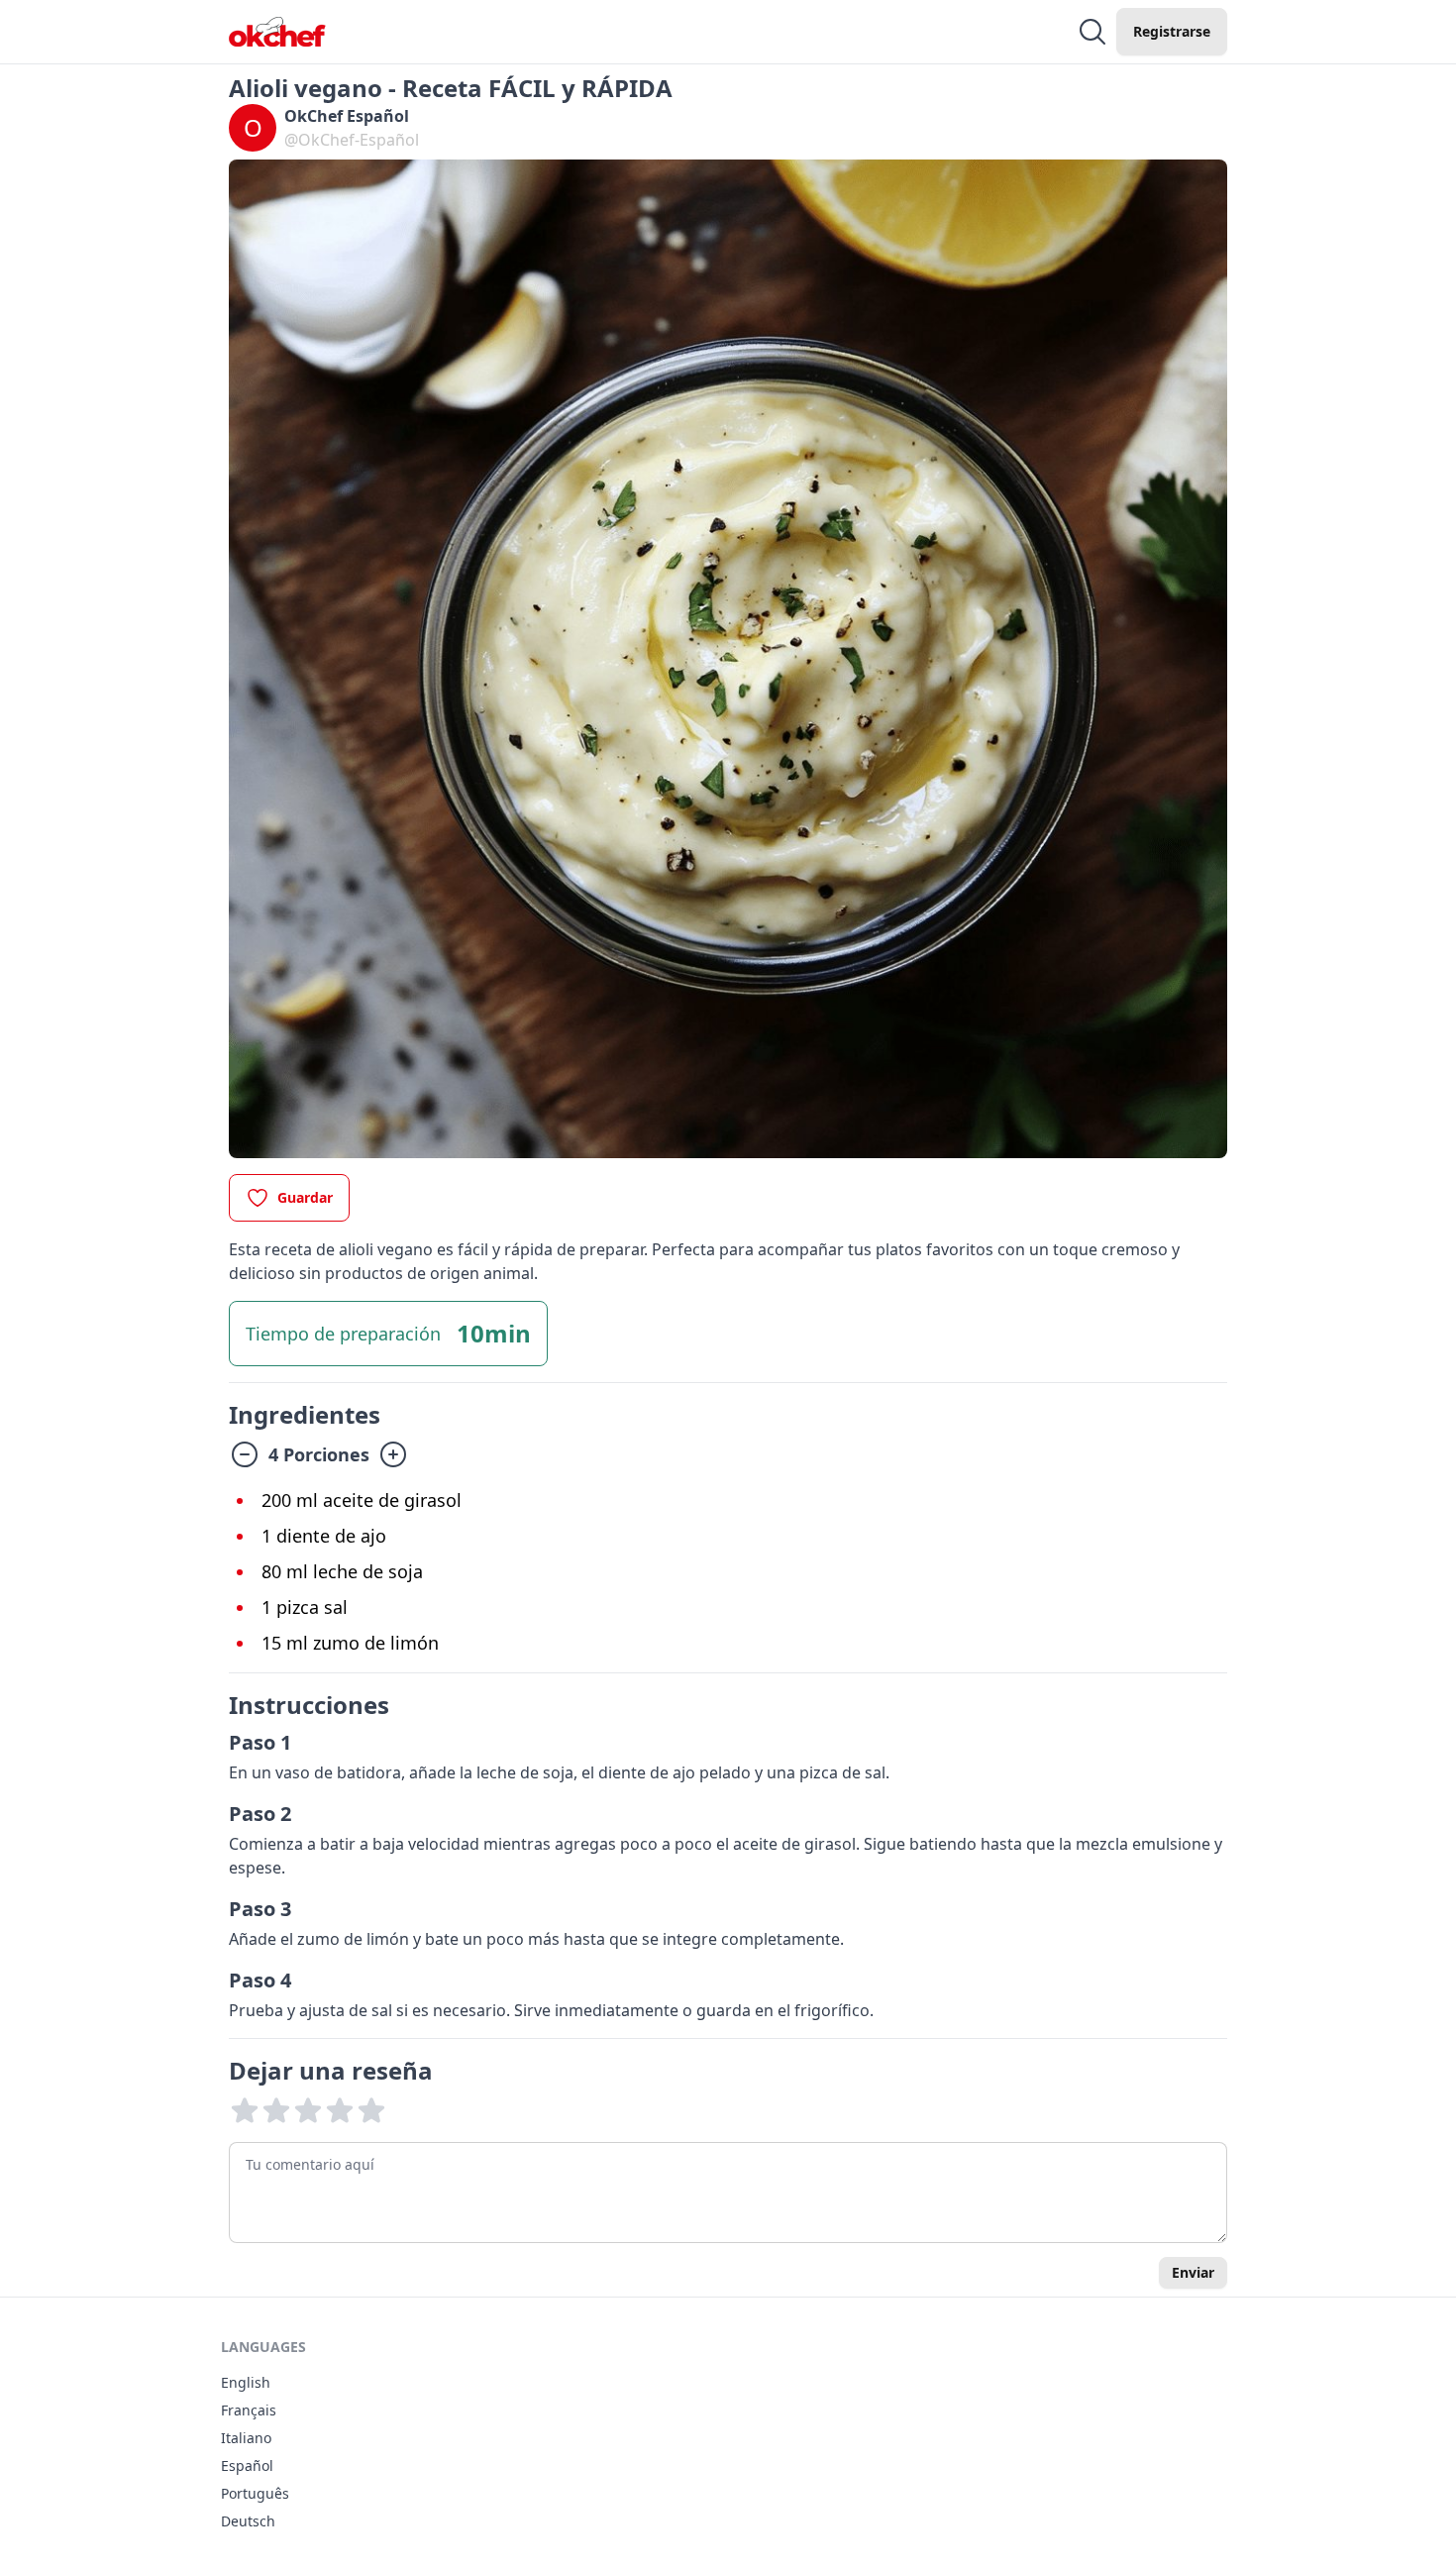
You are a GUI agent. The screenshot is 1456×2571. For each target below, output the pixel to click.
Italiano (246, 2438)
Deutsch (248, 2521)
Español (247, 2465)
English (246, 2382)
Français (249, 2410)
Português (255, 2493)
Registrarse (1172, 31)
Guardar (305, 1197)
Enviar (1193, 2272)
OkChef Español (347, 116)
